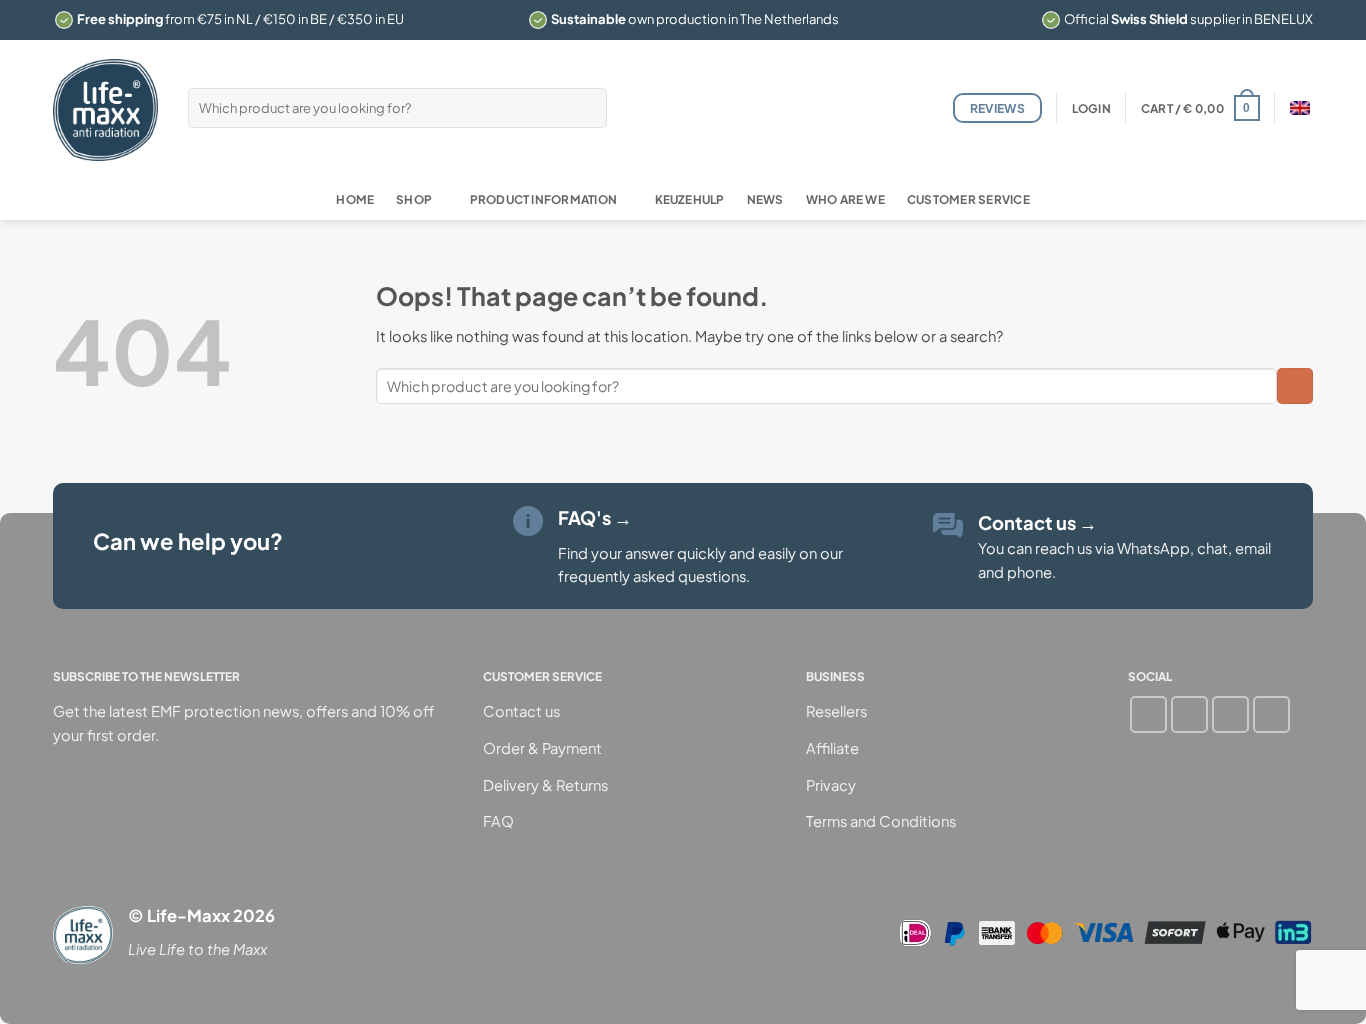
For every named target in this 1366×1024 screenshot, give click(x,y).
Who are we (845, 199)
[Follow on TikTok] (1230, 714)
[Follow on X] (1271, 714)
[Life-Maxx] (105, 110)
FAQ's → (595, 517)
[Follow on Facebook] (1148, 714)
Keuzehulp (690, 199)
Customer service (968, 199)
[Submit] (589, 107)
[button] (1091, 108)
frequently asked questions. (654, 576)
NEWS (765, 199)
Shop (414, 199)
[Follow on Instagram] (1189, 714)
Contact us (1037, 522)
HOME (355, 199)
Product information (543, 199)
